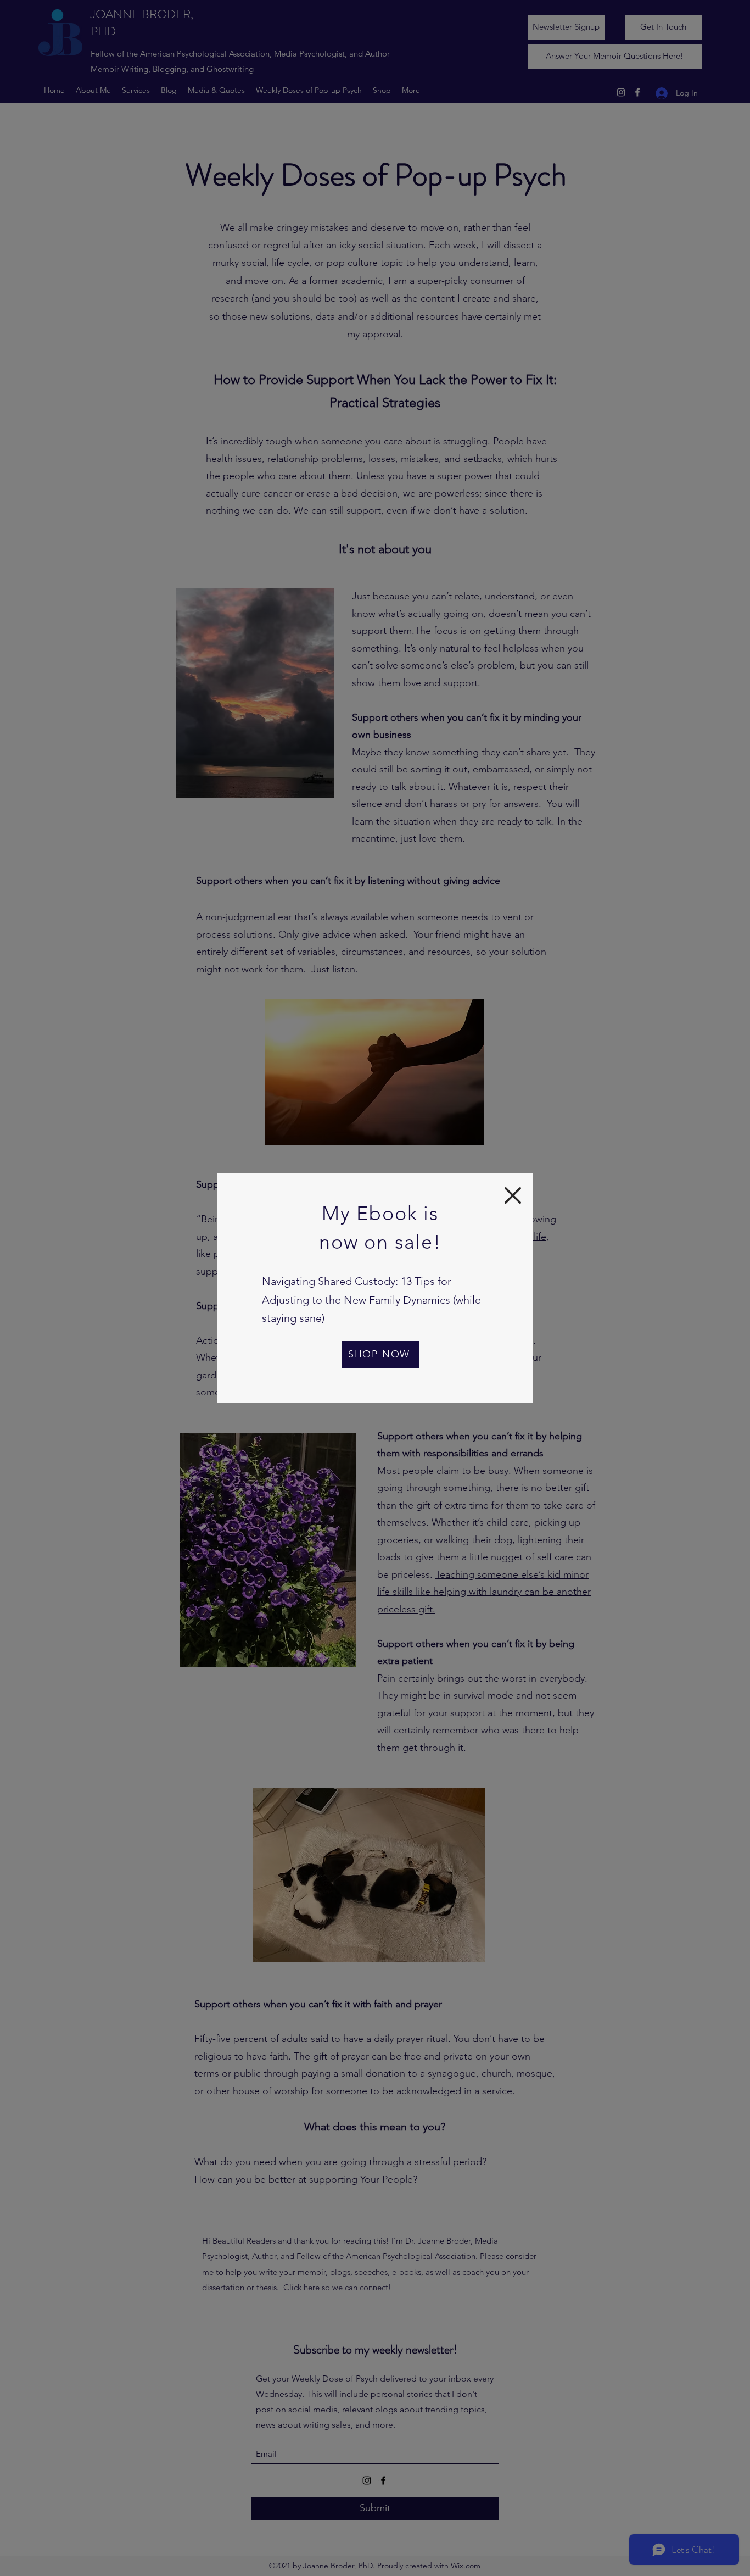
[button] (513, 1195)
